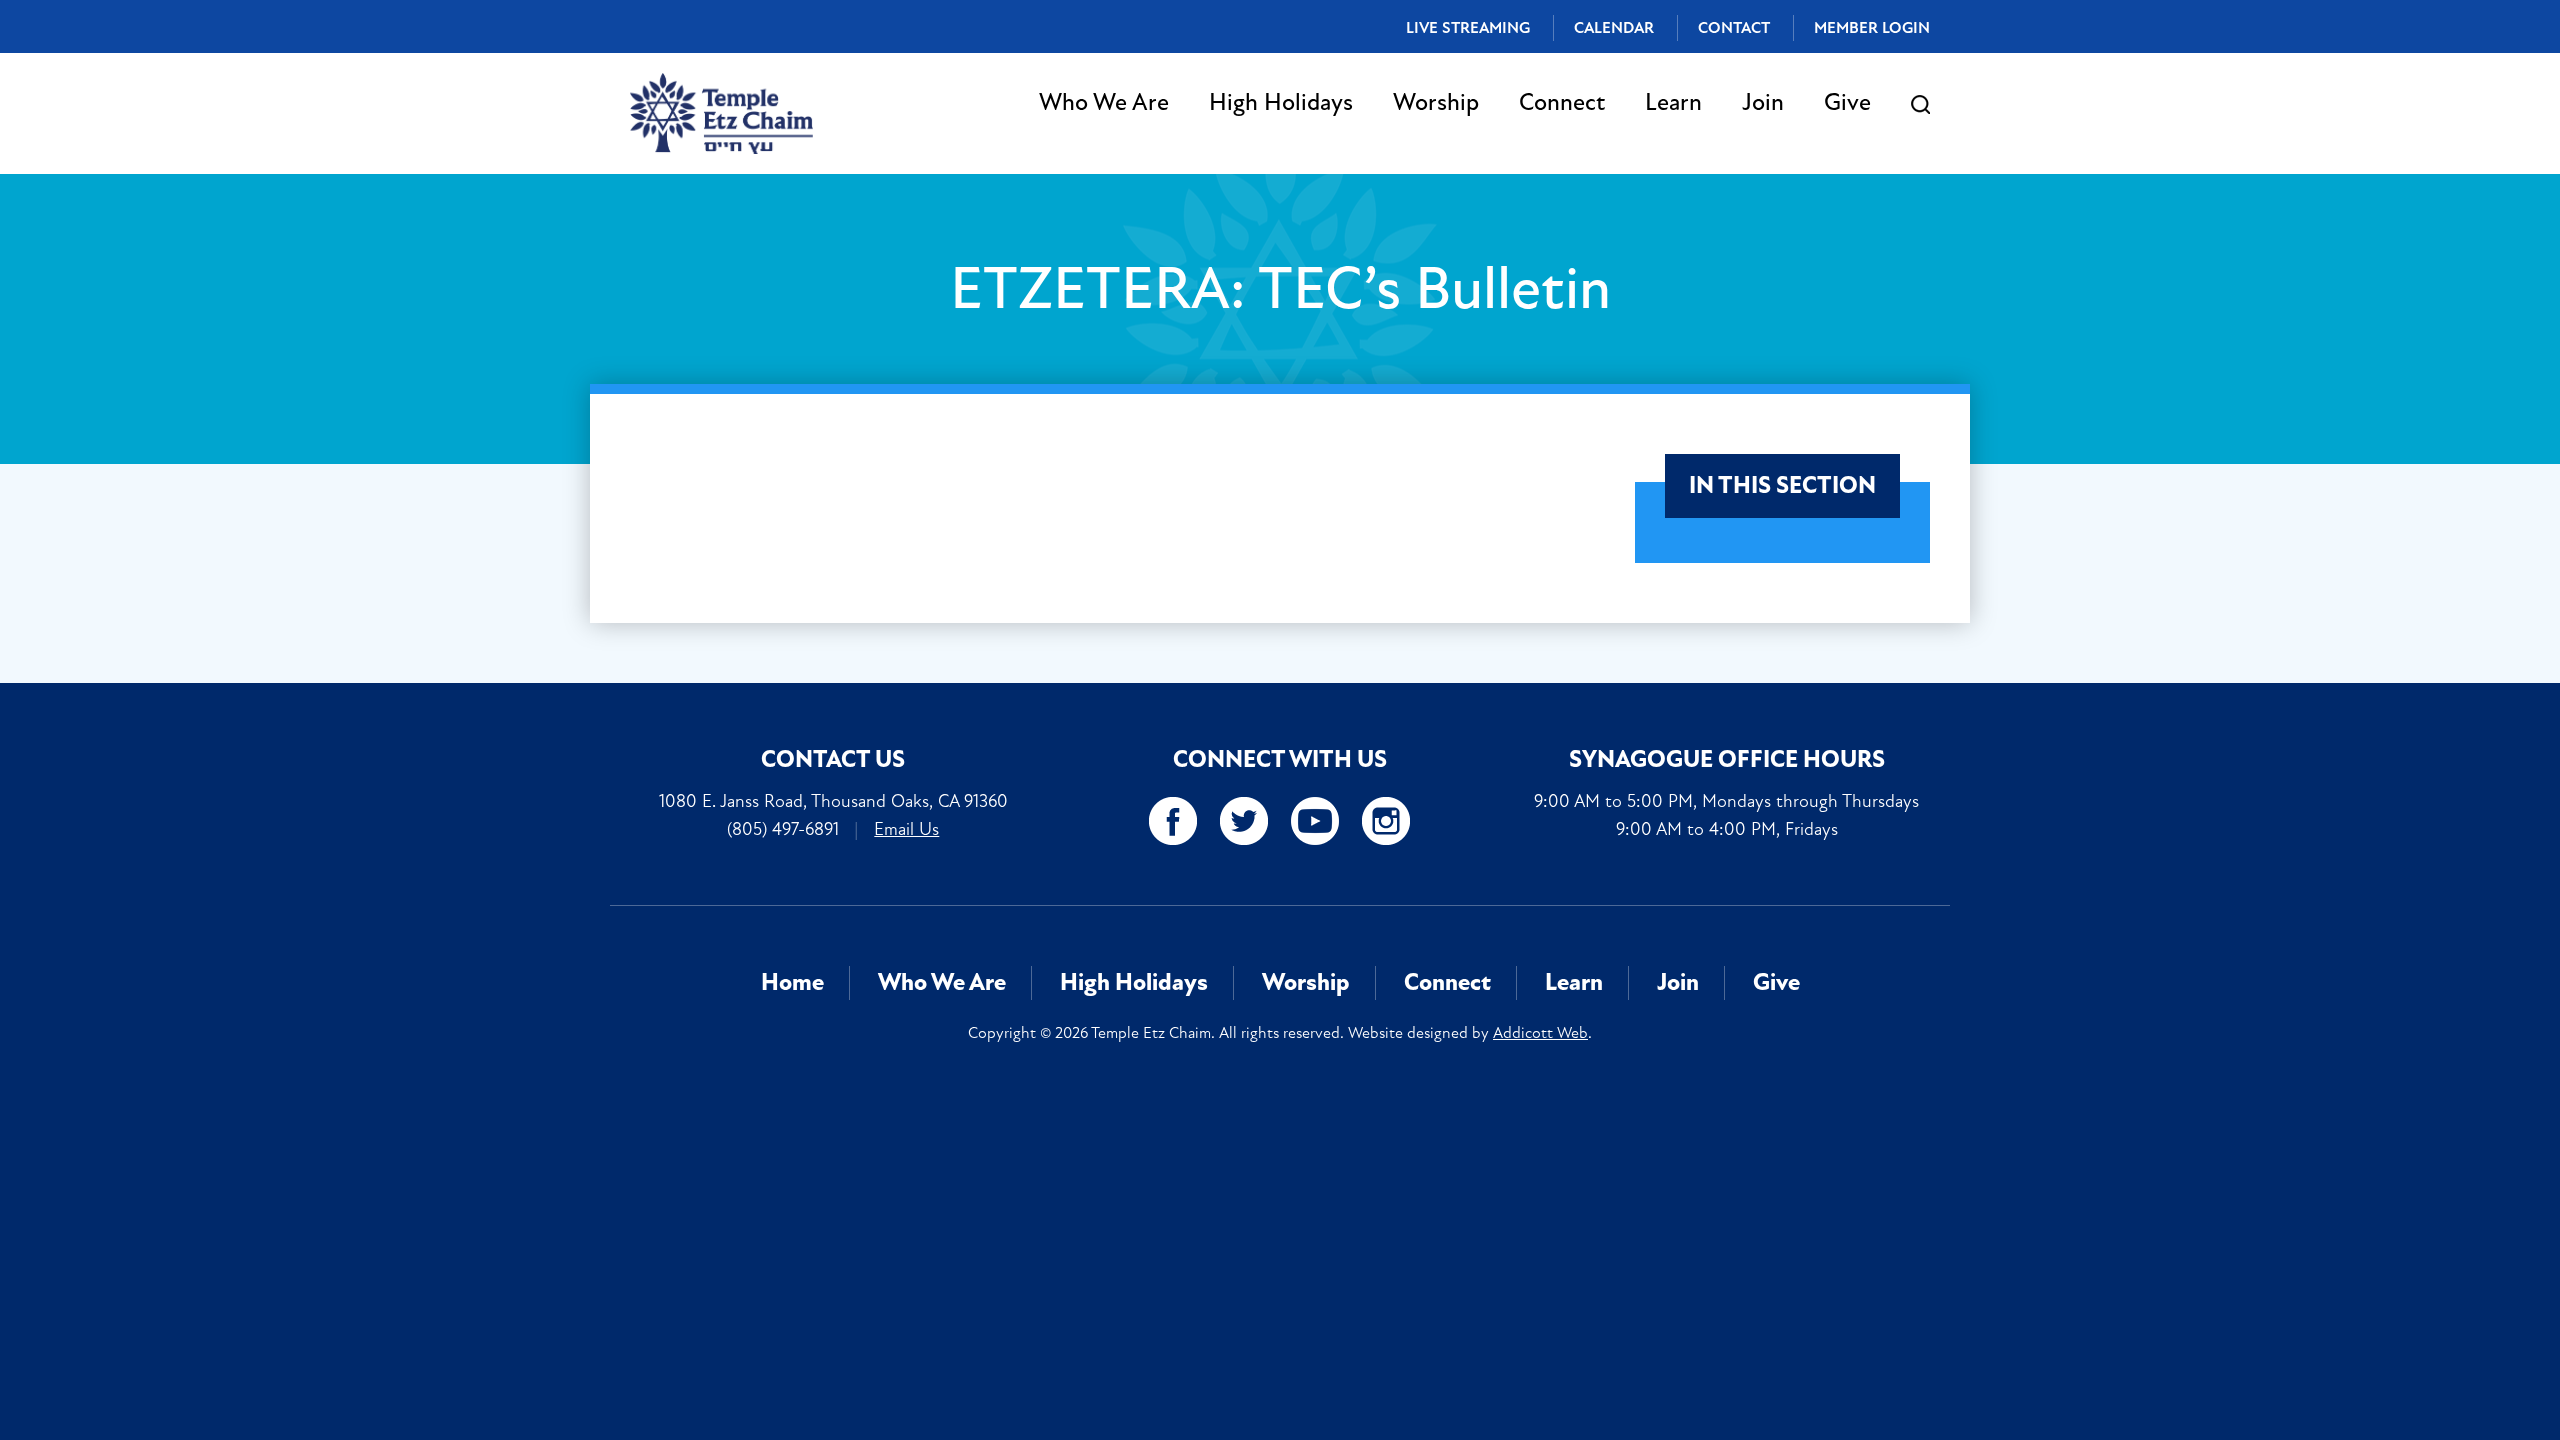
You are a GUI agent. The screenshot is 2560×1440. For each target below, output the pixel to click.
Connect (1562, 102)
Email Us (906, 829)
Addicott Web (1540, 1033)
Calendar (1614, 28)
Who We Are (1104, 102)
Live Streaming (1468, 28)
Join (1763, 102)
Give (1847, 102)
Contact (1734, 28)
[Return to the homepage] (721, 113)
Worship (1436, 102)
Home (792, 982)
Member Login (1872, 28)
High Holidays (1281, 102)
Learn (1673, 102)
